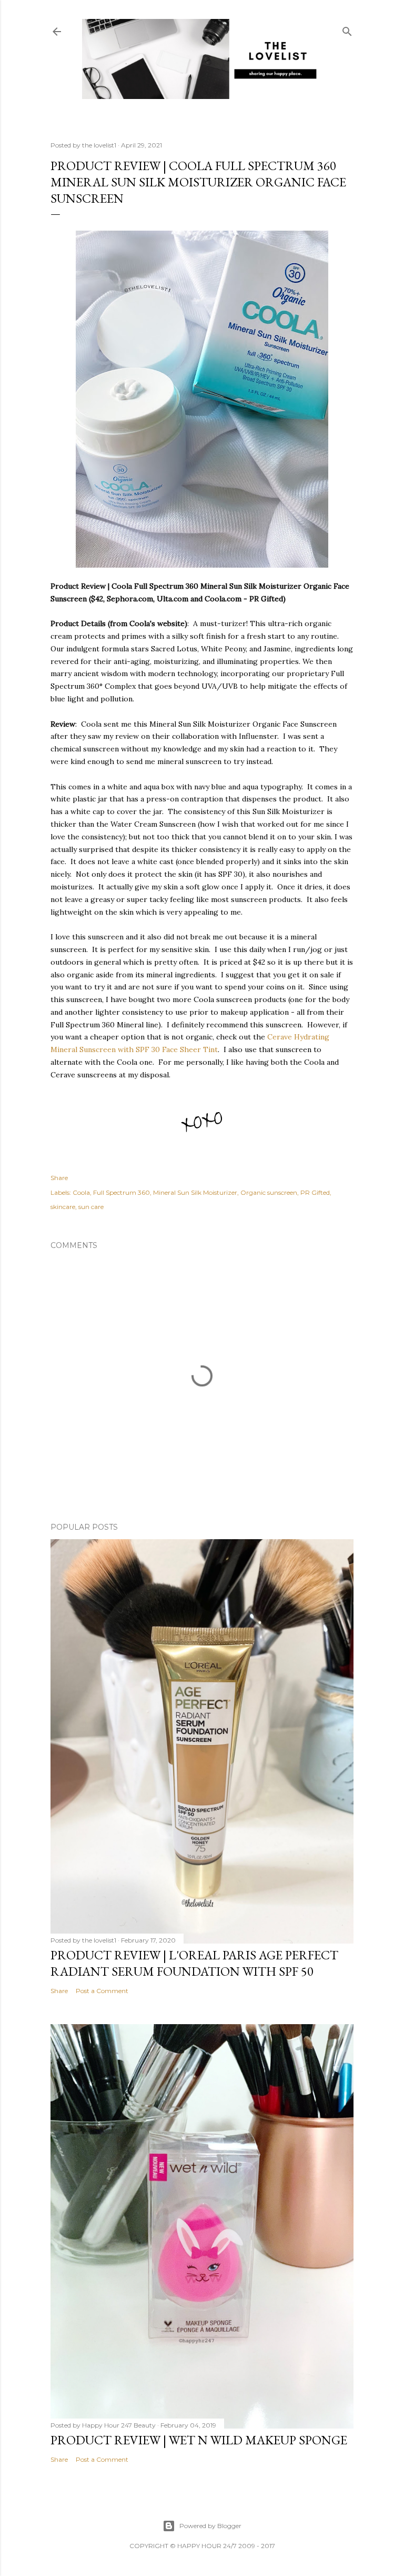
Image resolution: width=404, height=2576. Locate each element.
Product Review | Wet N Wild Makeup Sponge (199, 2440)
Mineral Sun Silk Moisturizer (195, 1192)
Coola (81, 1192)
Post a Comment (102, 1991)
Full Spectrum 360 (122, 1192)
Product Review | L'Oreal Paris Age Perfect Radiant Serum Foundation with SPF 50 (194, 1963)
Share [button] (59, 1178)
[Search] (347, 29)
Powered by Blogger (210, 2526)
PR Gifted (315, 1192)
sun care (91, 1207)
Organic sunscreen (269, 1192)
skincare (63, 1207)
